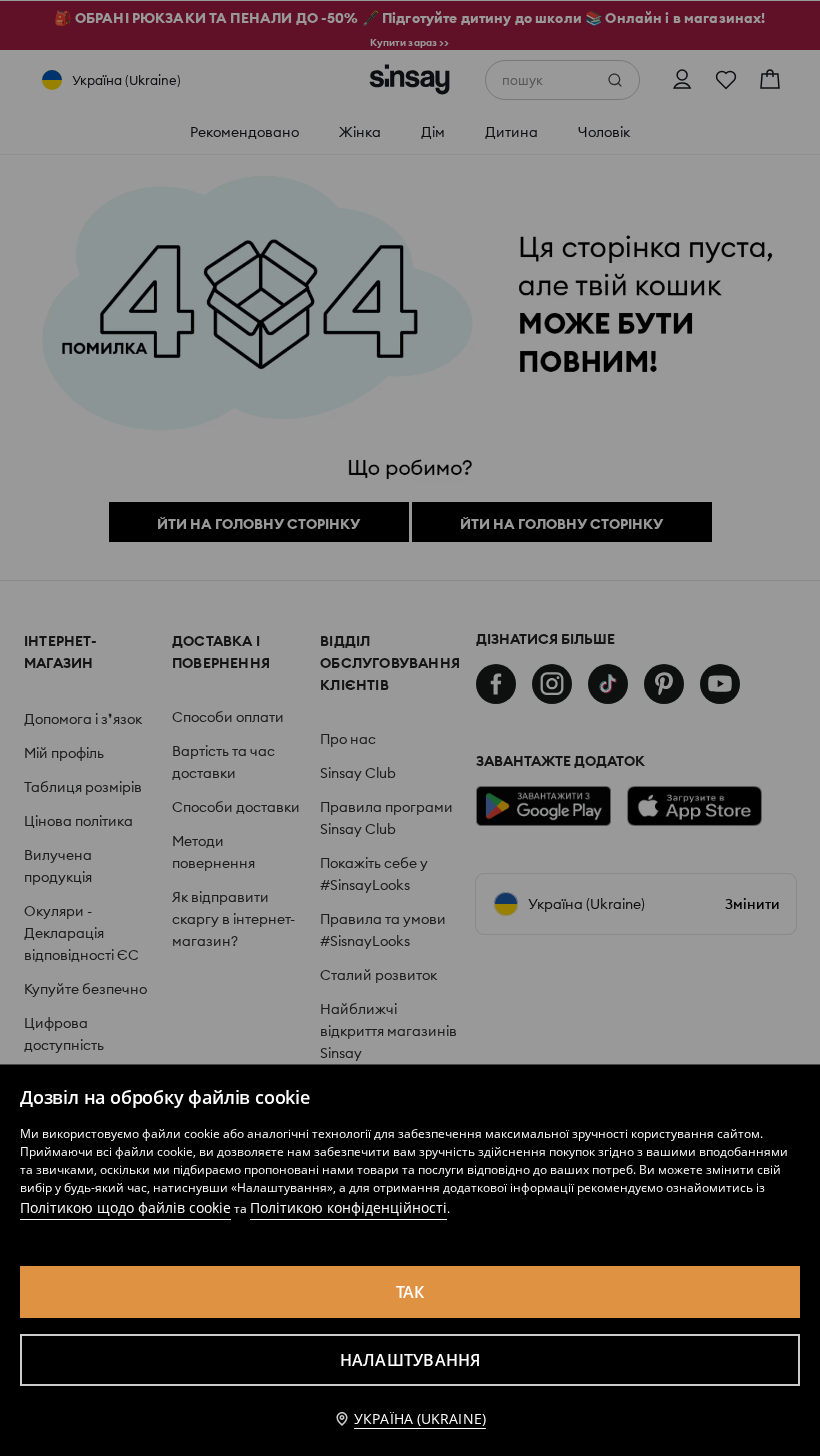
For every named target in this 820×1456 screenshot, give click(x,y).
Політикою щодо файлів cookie (125, 1207)
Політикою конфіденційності (348, 1207)
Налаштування (410, 1360)
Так (410, 1292)
